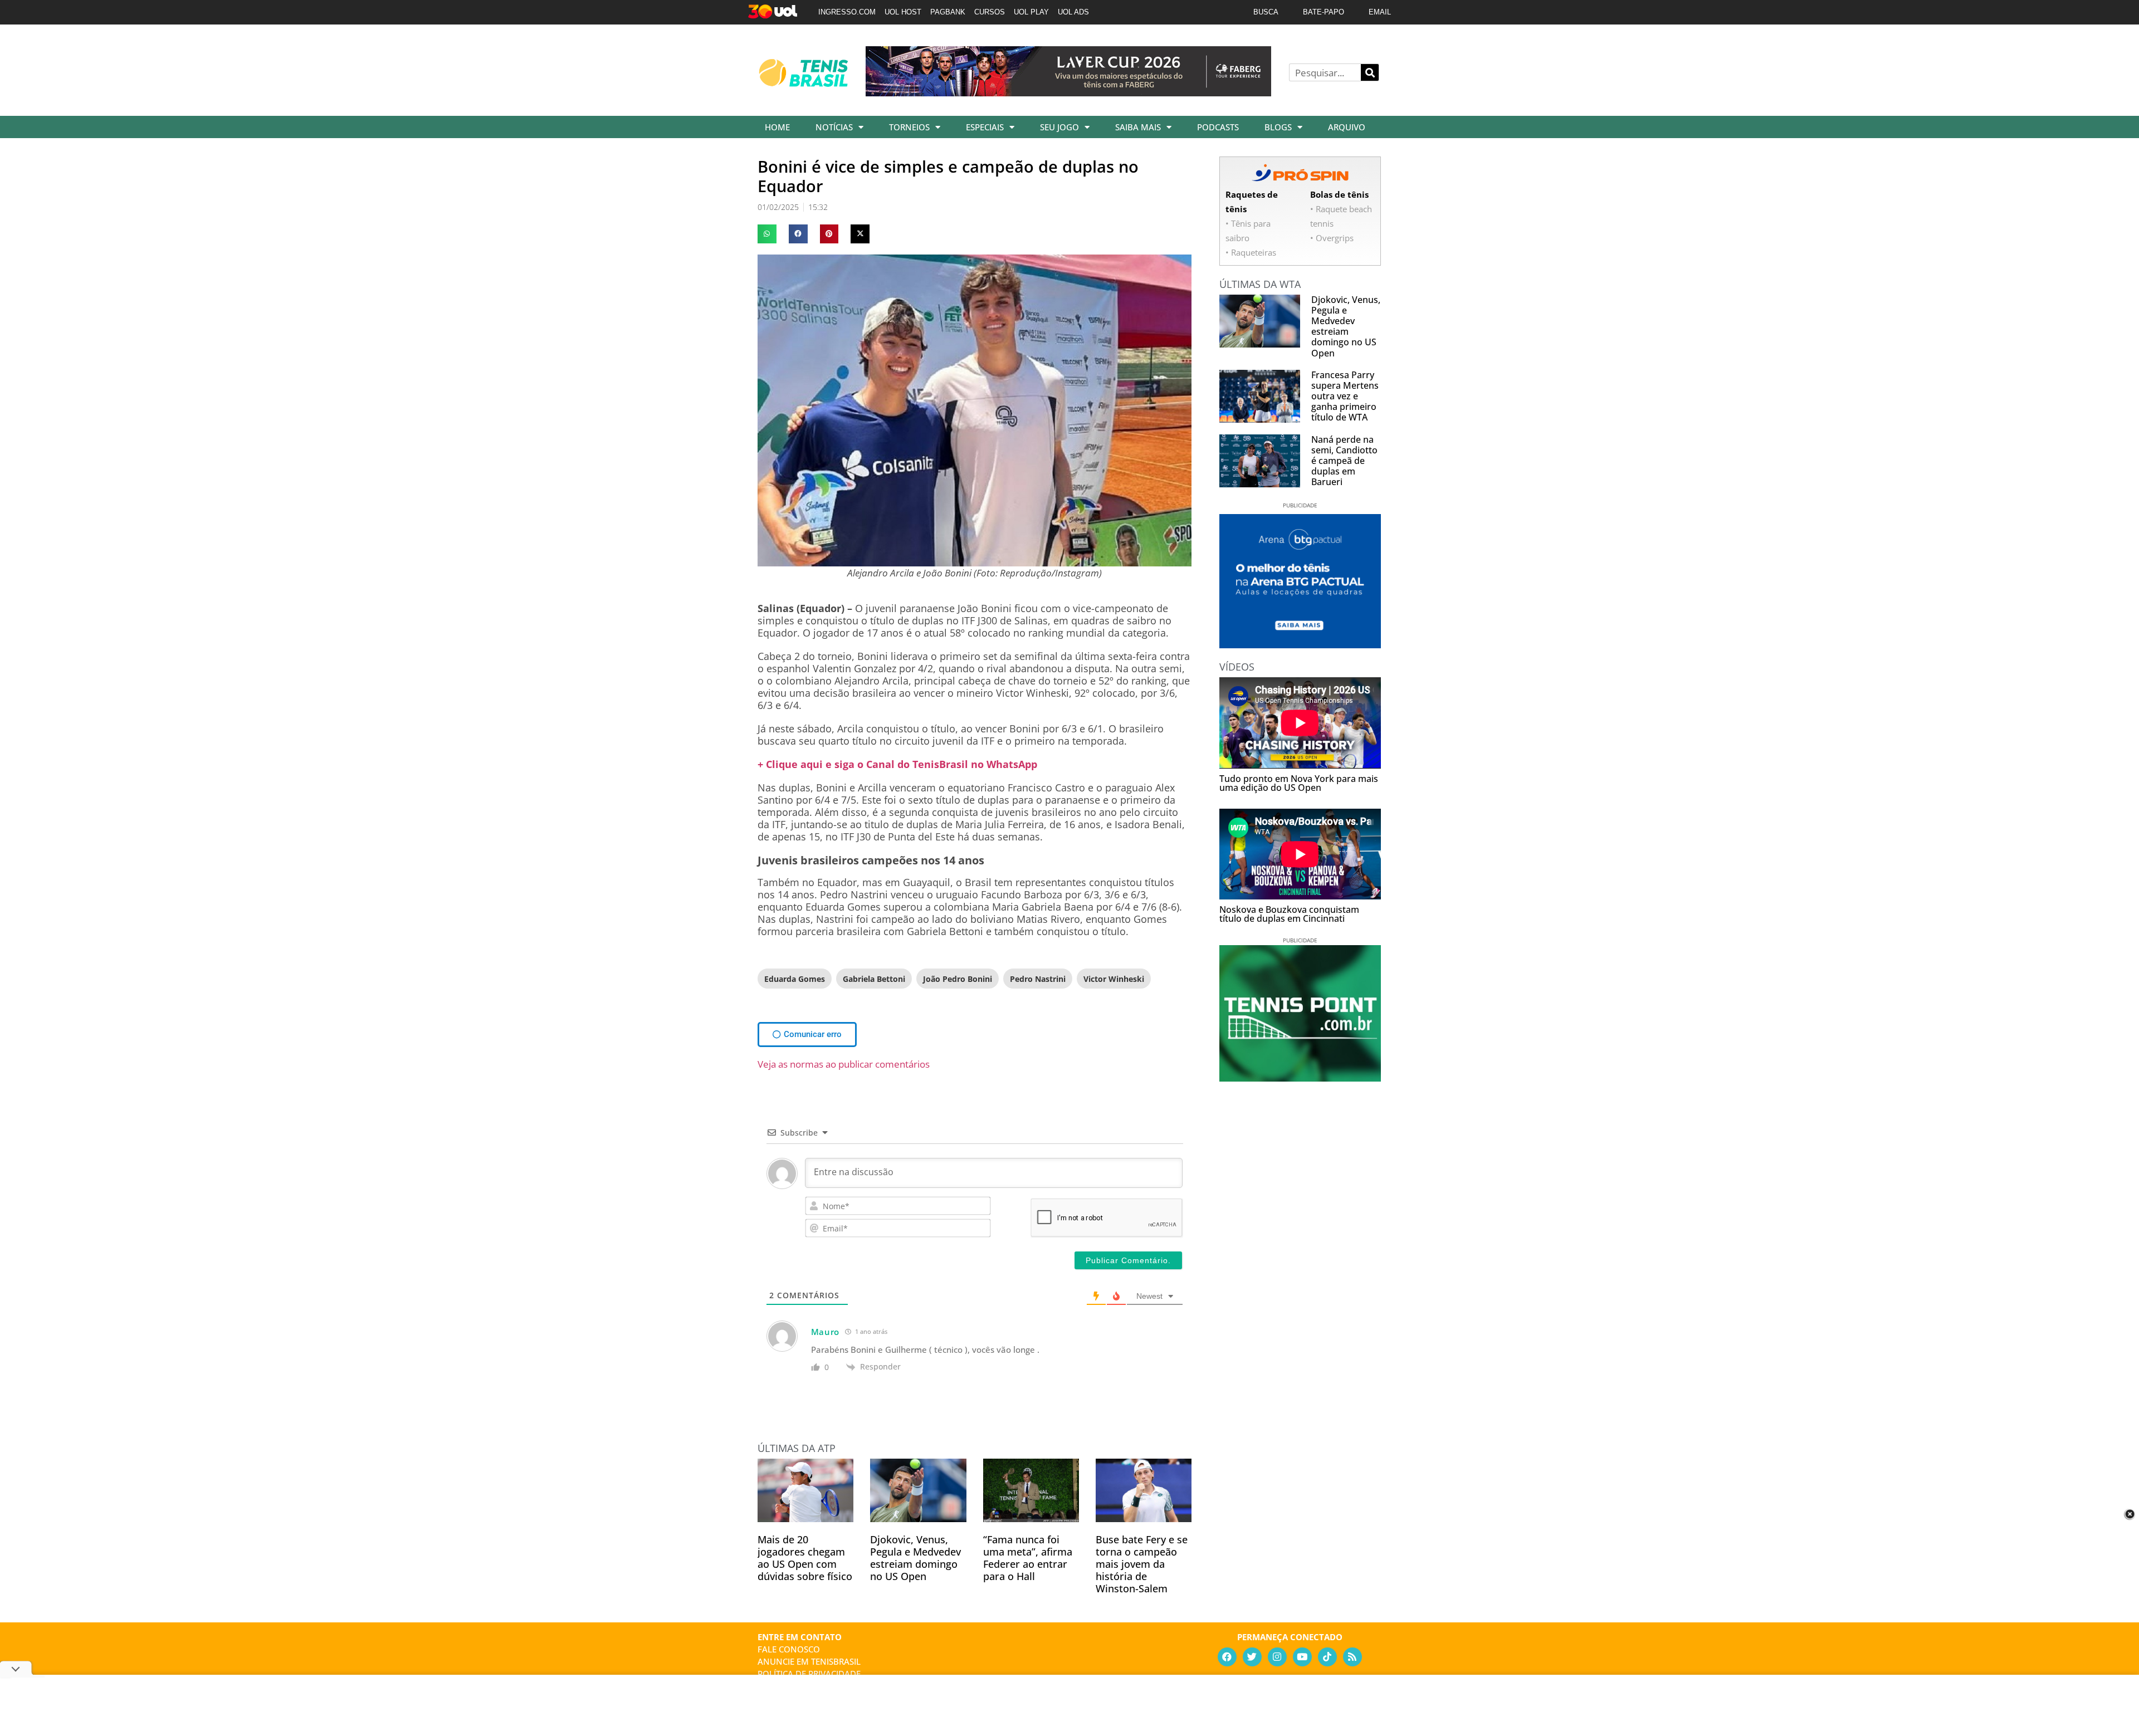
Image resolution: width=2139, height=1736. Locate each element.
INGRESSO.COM (847, 12)
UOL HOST (903, 12)
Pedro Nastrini (1038, 979)
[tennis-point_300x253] (1300, 1078)
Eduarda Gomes (795, 979)
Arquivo (1347, 127)
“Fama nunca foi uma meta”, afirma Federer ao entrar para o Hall (1028, 1558)
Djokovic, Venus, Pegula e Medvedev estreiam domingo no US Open (915, 1558)
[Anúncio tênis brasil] (1300, 644)
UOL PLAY (1031, 12)
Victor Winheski (1114, 979)
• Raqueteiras (1251, 252)
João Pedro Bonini (958, 979)
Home (777, 127)
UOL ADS (1073, 12)
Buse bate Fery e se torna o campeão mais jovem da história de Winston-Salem (1142, 1564)
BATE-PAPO (1324, 12)
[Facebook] (1227, 1657)
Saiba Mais (1138, 127)
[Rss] (1352, 1657)
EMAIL (1380, 12)
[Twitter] (1252, 1657)
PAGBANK (948, 12)
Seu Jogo (1059, 127)
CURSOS (990, 12)
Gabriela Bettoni (874, 979)
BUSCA (1266, 12)
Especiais (985, 127)
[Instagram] (1277, 1657)
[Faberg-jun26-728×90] (1068, 92)
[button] (767, 234)
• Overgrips (1332, 238)
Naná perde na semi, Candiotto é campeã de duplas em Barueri (1344, 461)
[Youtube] (1302, 1657)
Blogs (1278, 127)
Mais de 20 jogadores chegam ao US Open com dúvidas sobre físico (805, 1558)
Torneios (909, 127)
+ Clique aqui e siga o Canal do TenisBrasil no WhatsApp (897, 764)
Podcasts (1218, 127)
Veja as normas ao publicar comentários (844, 1064)
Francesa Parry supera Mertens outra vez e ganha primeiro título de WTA (1345, 396)
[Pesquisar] (1370, 72)
